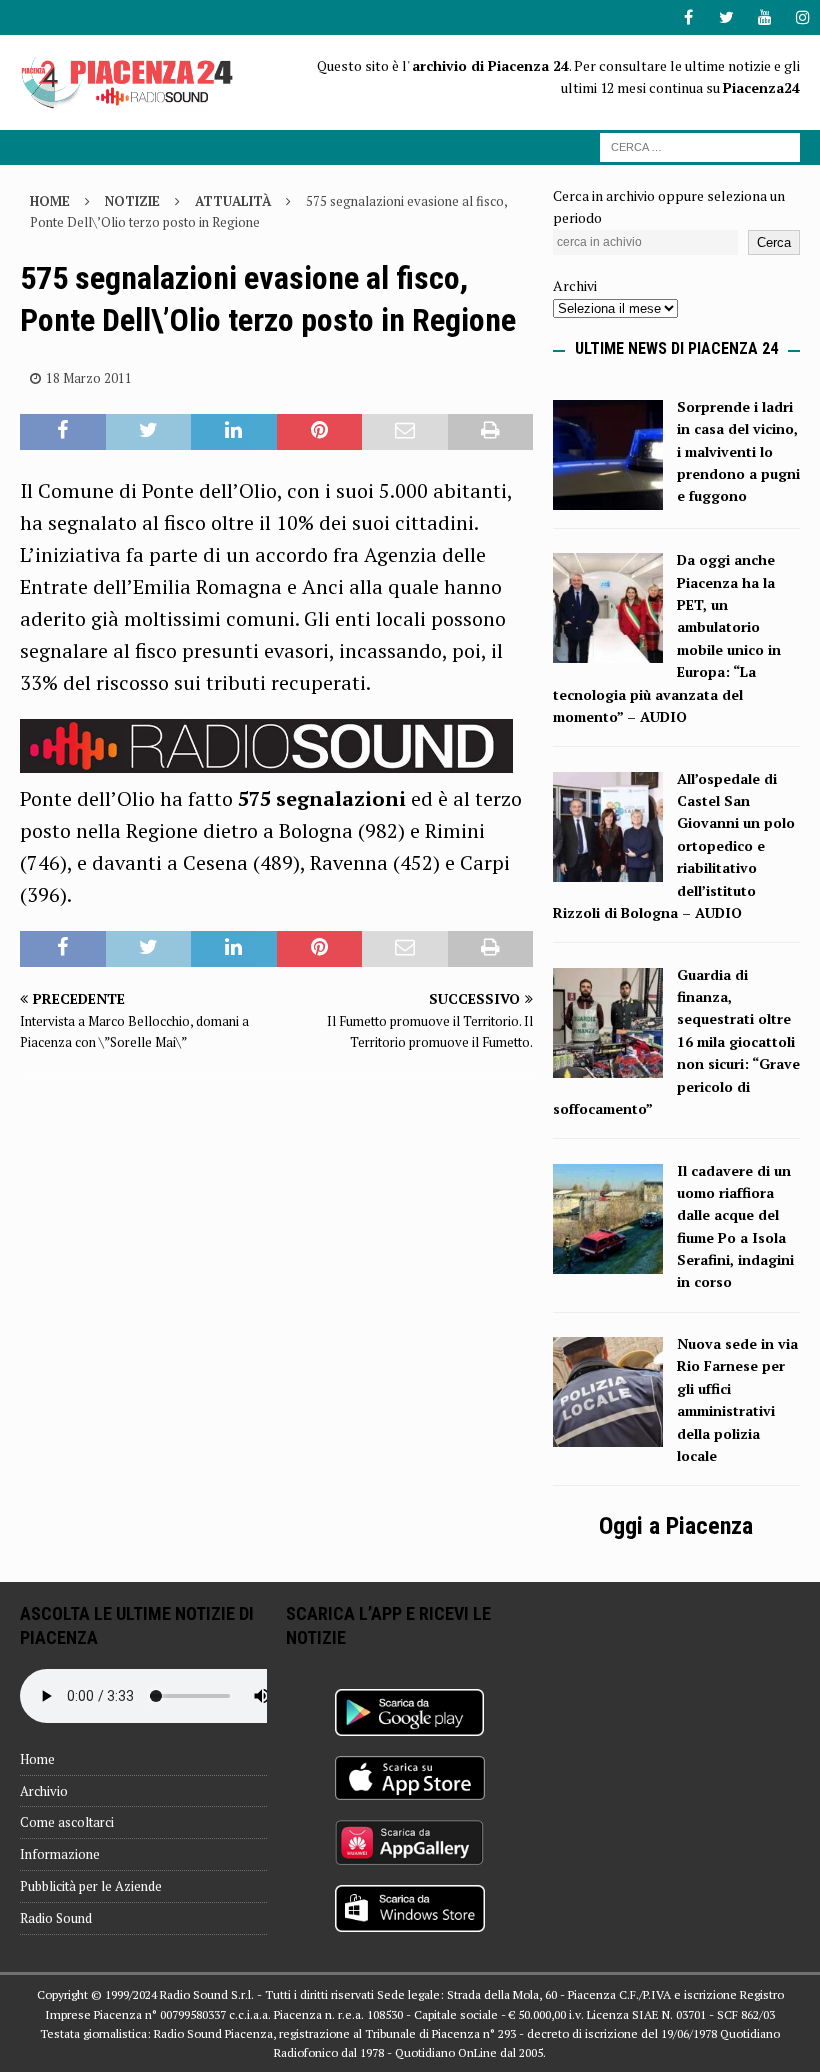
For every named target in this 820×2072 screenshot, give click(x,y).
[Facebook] (688, 17)
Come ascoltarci (67, 1822)
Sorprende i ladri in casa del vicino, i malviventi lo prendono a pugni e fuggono (738, 451)
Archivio (44, 1791)
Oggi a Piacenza (676, 1526)
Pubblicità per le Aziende (91, 1886)
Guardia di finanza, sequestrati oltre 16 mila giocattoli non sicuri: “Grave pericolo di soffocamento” (676, 1041)
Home (37, 1759)
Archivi (575, 285)
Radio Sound (56, 1918)
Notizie (132, 201)
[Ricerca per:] (700, 145)
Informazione (60, 1854)
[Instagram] (802, 17)
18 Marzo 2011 (89, 378)
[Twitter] (726, 17)
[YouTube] (764, 17)
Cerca (774, 242)
